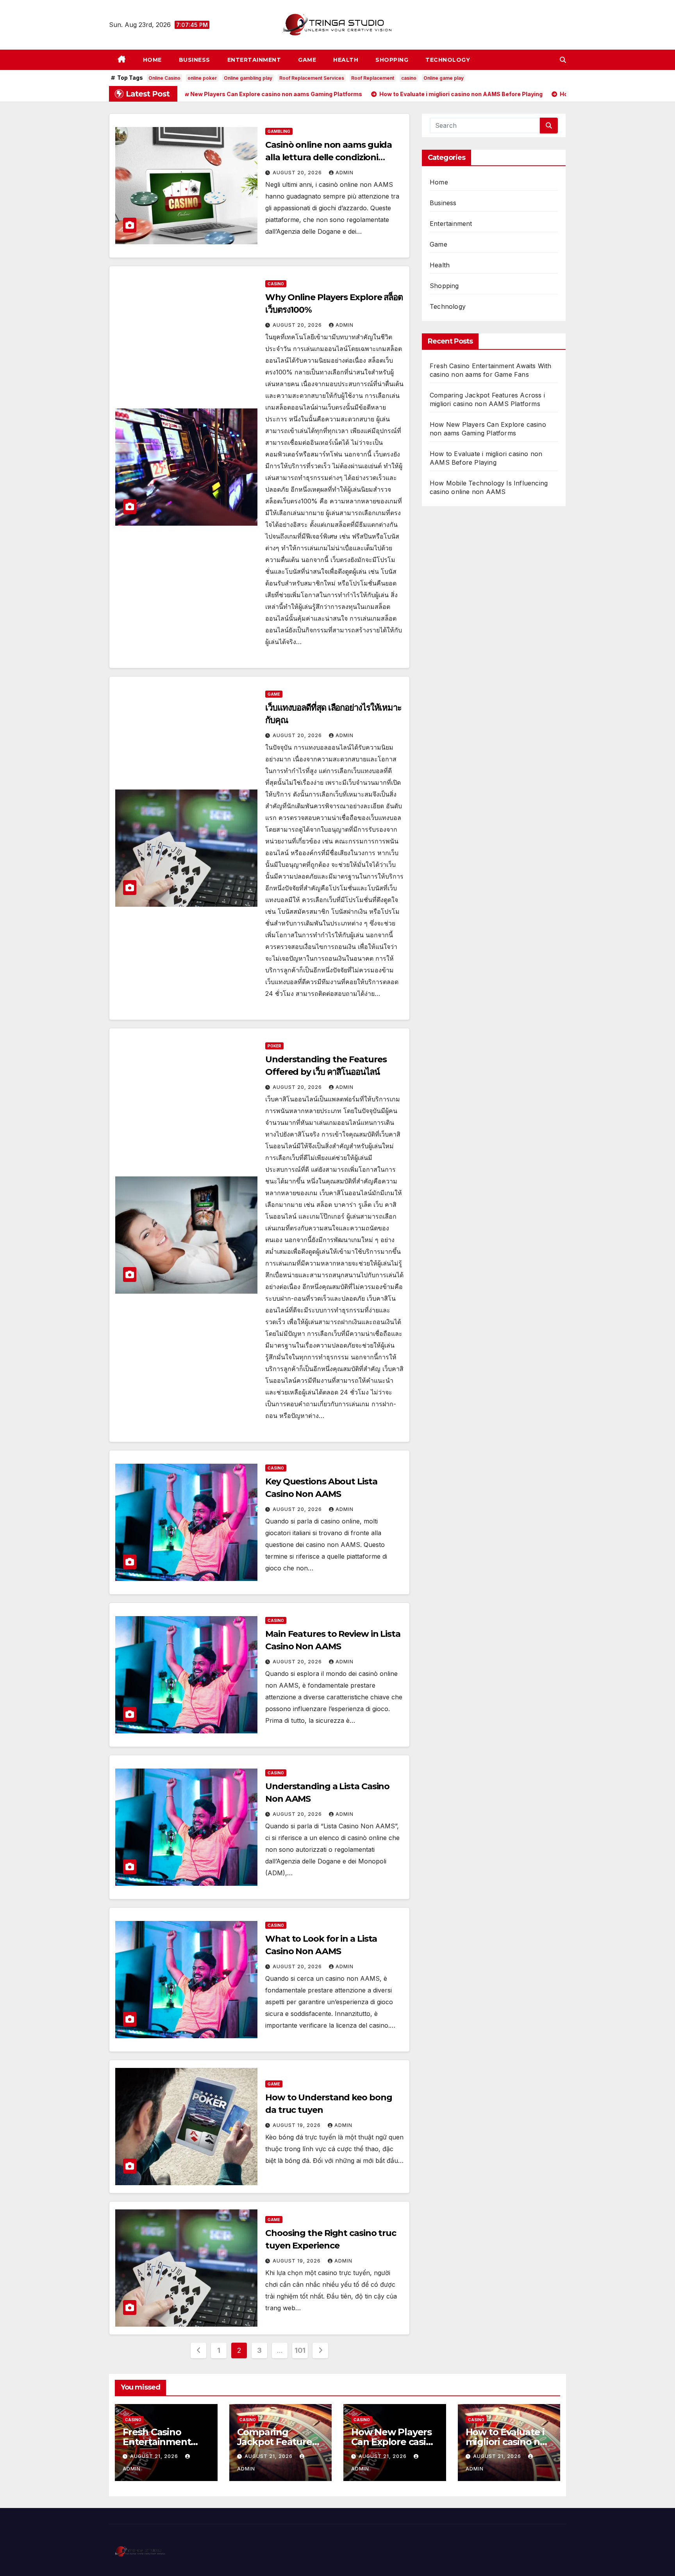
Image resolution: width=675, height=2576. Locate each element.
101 (300, 2350)
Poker (274, 1046)
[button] (563, 60)
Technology (448, 60)
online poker (202, 78)
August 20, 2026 (298, 173)
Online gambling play (248, 78)
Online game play (444, 78)
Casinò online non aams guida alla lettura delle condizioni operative (329, 157)
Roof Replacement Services (312, 78)
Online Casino (164, 78)
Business (195, 60)
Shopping (392, 60)
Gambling (279, 131)
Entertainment (254, 60)
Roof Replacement (373, 78)
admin (345, 173)
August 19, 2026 (297, 2125)
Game (307, 60)
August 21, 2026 (155, 2456)
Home (152, 60)
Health (346, 60)
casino (409, 78)
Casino (276, 284)
